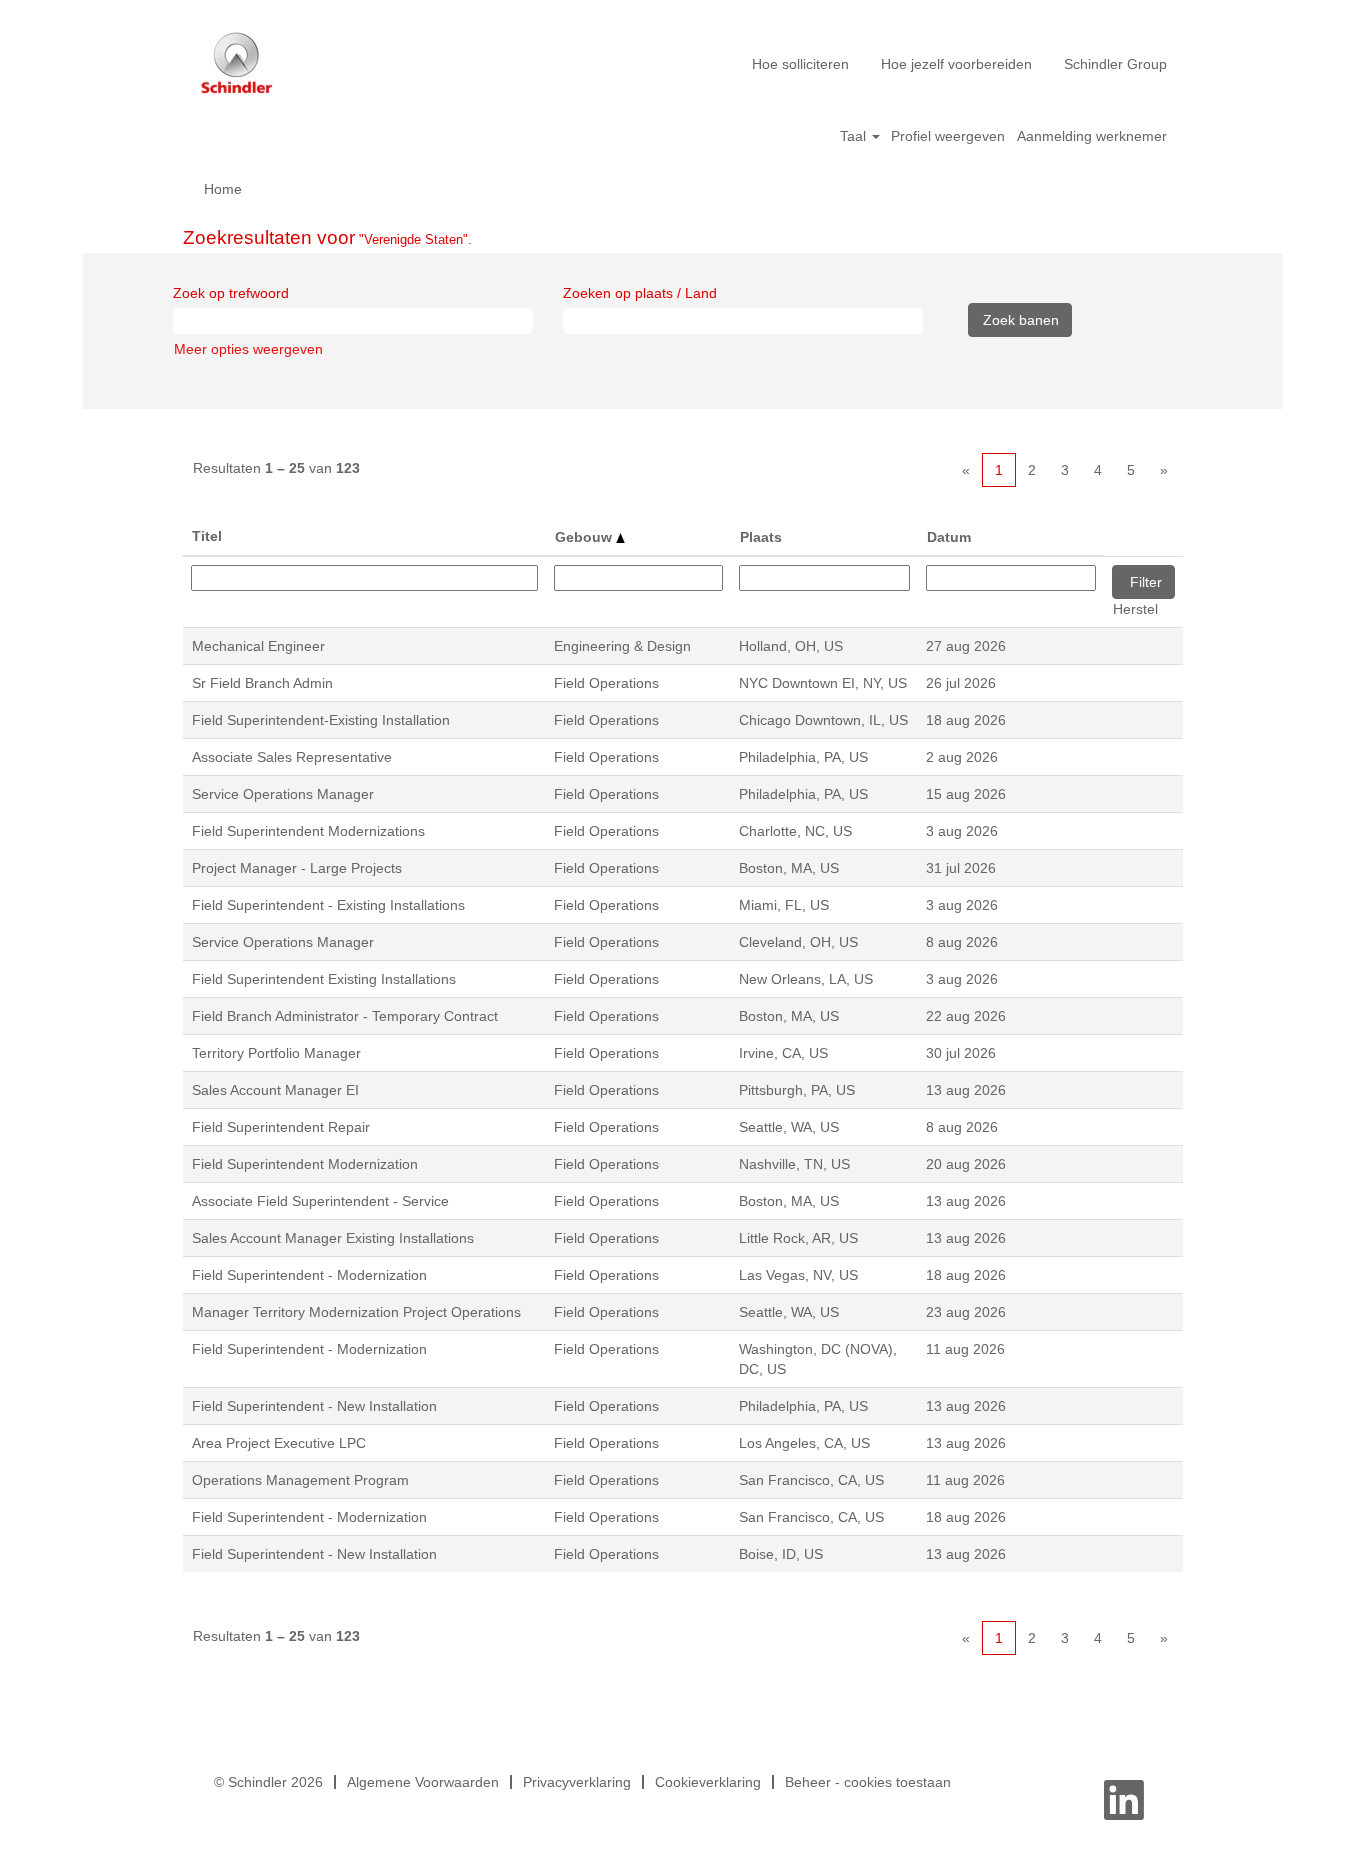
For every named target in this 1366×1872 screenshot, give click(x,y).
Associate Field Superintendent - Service (320, 1201)
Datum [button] (949, 537)
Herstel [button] (1135, 609)
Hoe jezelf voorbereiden (956, 64)
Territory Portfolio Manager (276, 1053)
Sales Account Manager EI (275, 1090)
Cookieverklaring (708, 1782)
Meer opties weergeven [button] (248, 349)
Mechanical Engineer (258, 646)
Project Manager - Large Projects (297, 868)
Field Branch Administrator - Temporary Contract (345, 1016)
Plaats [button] (761, 537)
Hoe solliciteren (800, 64)
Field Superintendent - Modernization (309, 1275)
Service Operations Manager (283, 794)
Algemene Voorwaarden (423, 1782)
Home (223, 189)
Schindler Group (1115, 64)
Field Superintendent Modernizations (308, 831)
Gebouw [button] (585, 537)
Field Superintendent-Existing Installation (321, 720)
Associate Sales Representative (292, 757)
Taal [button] (855, 136)
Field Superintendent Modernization (305, 1164)
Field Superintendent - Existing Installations (328, 905)
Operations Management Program (300, 1480)
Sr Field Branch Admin (262, 683)
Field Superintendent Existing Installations (324, 979)
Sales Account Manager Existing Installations (333, 1238)
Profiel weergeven (948, 136)
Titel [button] (207, 536)
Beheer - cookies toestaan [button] (868, 1782)
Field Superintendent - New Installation (314, 1406)
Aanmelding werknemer (1092, 136)
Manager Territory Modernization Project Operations (356, 1312)
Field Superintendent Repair (281, 1127)
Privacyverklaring (577, 1782)
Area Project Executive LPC (279, 1443)
